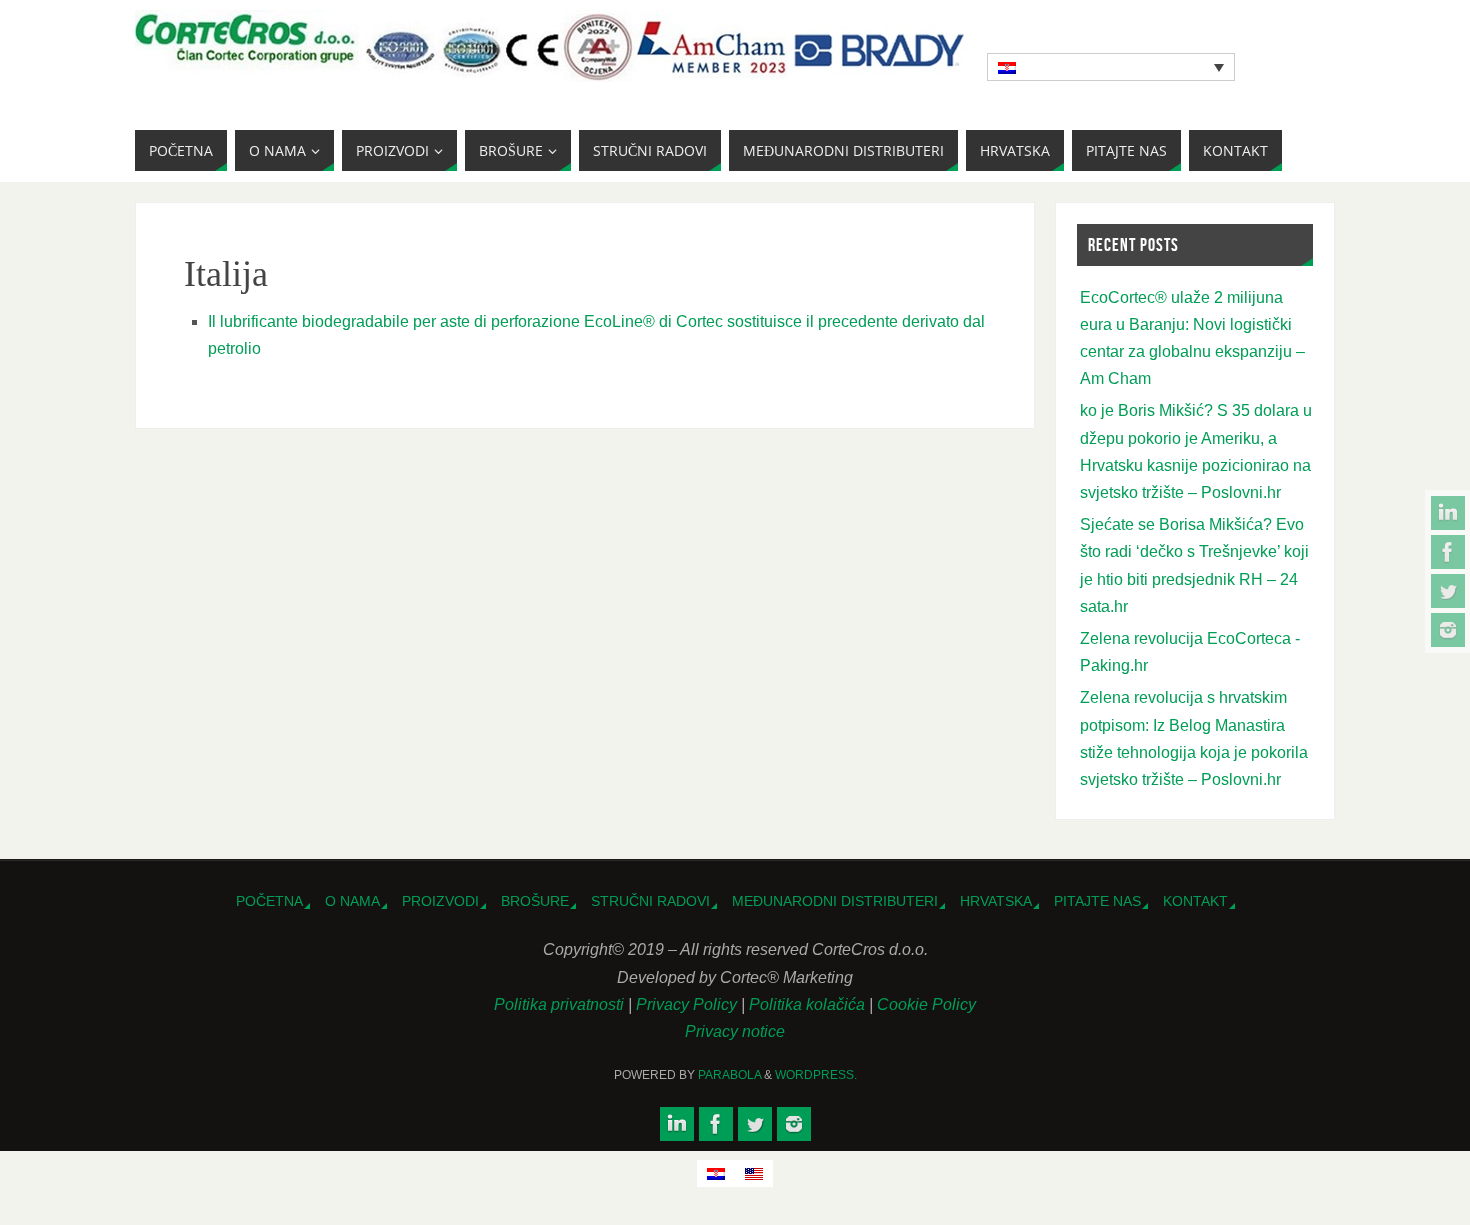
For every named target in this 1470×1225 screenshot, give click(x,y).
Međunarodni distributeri (835, 901)
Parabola (729, 1075)
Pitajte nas (1097, 901)
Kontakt (1195, 901)
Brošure (535, 901)
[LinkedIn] (1448, 513)
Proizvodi (440, 901)
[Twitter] (1448, 591)
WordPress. (816, 1075)
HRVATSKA (996, 901)
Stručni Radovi (650, 901)
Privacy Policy (688, 1004)
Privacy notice (735, 1031)
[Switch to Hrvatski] (716, 1173)
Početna (269, 901)
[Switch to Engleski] (754, 1173)
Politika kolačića (809, 1004)
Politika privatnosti (561, 1004)
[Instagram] (1448, 630)
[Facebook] (1448, 552)
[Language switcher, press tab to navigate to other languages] (1111, 67)
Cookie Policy (926, 1004)
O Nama (352, 901)
